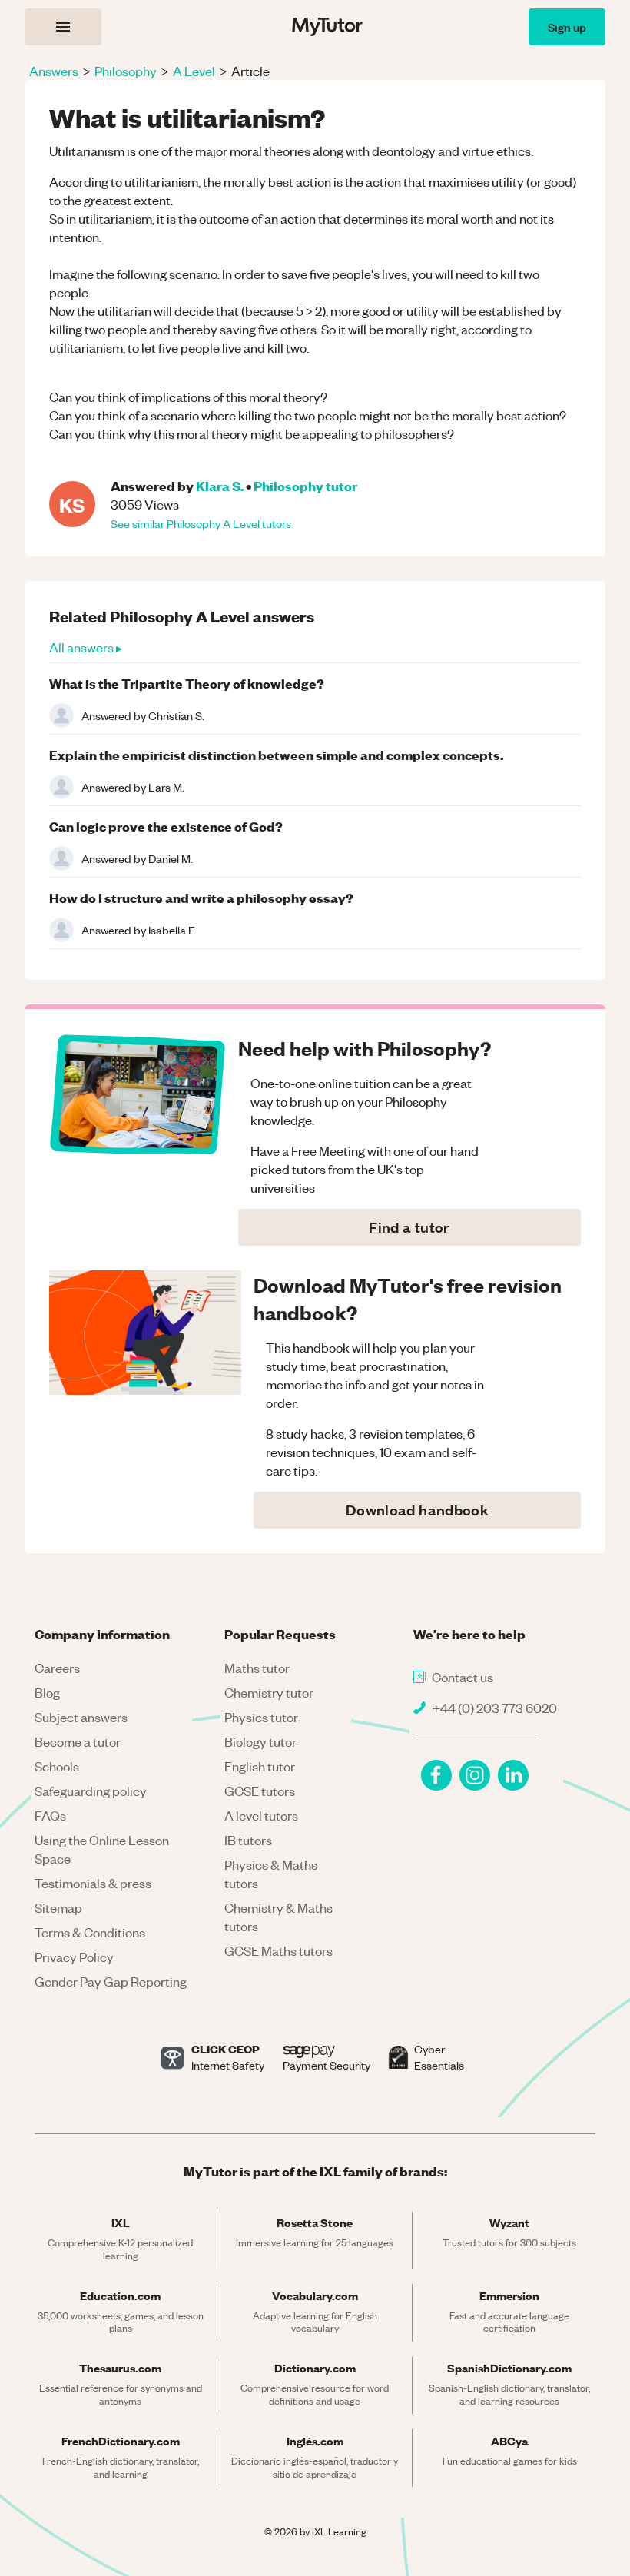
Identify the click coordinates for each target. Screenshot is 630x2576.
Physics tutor (261, 1717)
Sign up (567, 27)
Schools (57, 1766)
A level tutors (261, 1815)
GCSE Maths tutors (279, 1950)
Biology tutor (260, 1741)
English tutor (260, 1766)
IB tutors (248, 1840)
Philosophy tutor (305, 485)
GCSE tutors (260, 1791)
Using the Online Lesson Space (102, 1849)
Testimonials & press (93, 1883)
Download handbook (417, 1510)
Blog (47, 1692)
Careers (57, 1668)
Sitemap (58, 1907)
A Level (194, 71)
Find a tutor (409, 1227)
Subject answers (81, 1717)
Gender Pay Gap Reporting (111, 1981)
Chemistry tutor (269, 1692)
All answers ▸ (86, 647)
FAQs (50, 1815)
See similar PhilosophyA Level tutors (201, 523)
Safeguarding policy (91, 1791)
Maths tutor (257, 1668)
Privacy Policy (74, 1957)
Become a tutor (78, 1741)
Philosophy (126, 71)
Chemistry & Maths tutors (279, 1917)
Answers (54, 71)
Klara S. (220, 485)
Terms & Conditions (90, 1932)
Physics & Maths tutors (271, 1874)
